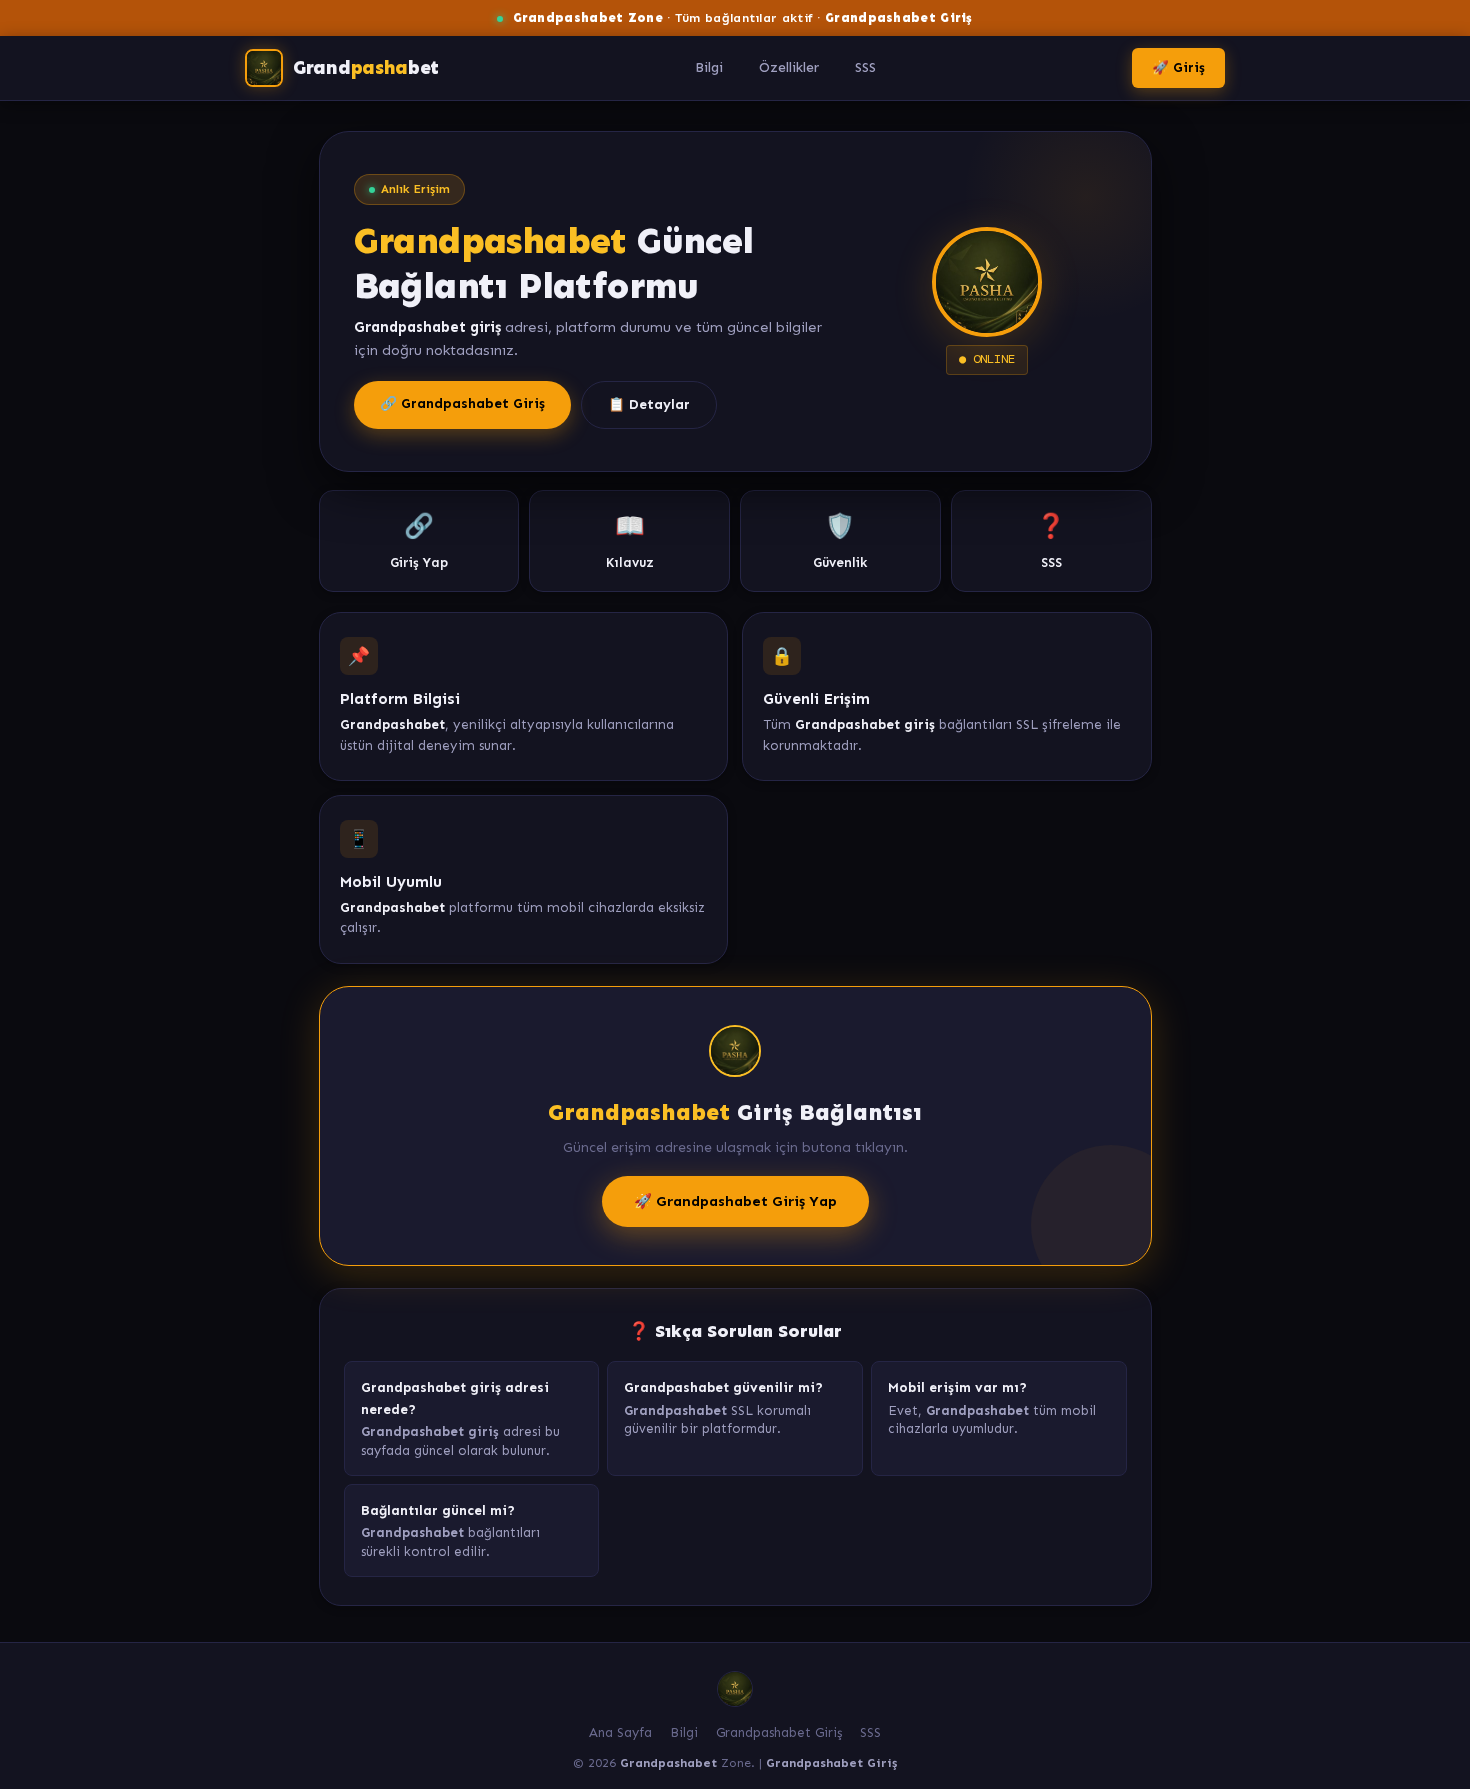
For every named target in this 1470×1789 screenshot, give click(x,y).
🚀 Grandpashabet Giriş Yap (735, 1201)
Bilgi (709, 67)
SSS (865, 67)
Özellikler (789, 67)
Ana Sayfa (620, 1732)
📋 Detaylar (649, 404)
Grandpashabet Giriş (779, 1732)
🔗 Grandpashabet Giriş (462, 403)
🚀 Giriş (1178, 67)
